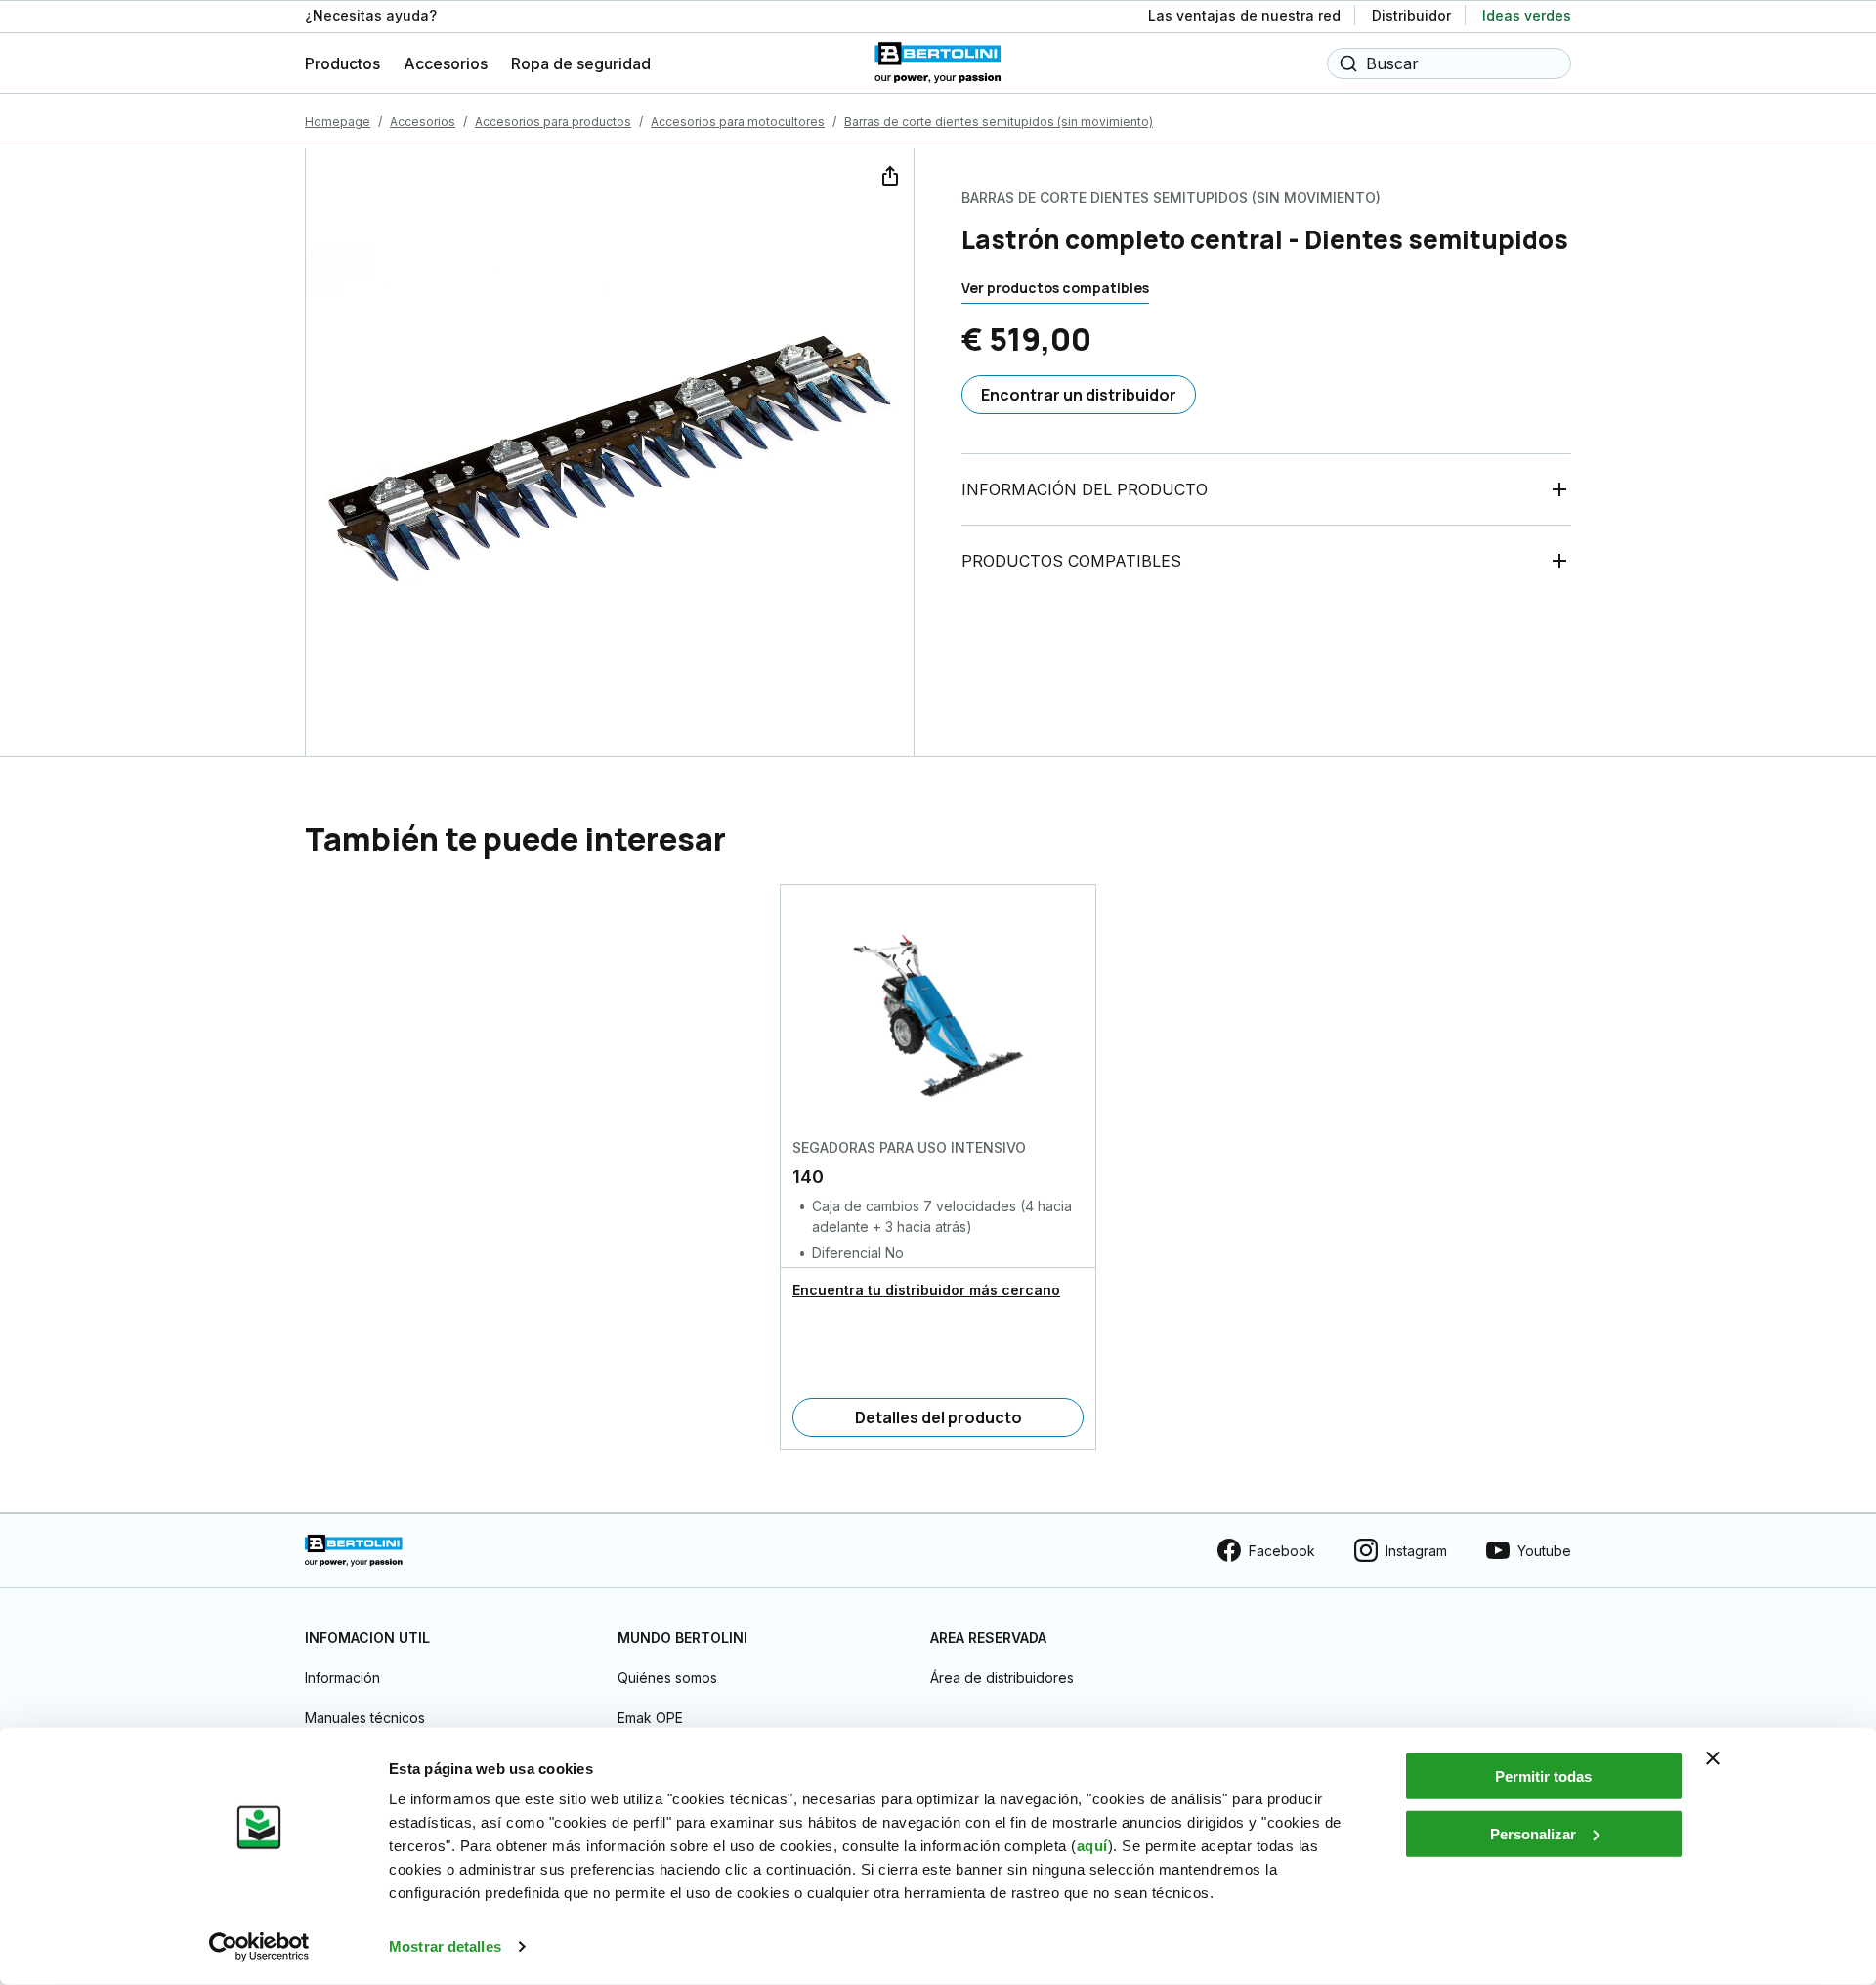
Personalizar (1533, 1833)
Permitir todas (1543, 1776)
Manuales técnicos (365, 1718)
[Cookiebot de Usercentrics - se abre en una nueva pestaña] (259, 1947)
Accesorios (423, 122)
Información (342, 1678)
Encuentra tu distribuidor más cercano (926, 1290)
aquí (1092, 1846)
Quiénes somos (667, 1678)
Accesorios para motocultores (738, 122)
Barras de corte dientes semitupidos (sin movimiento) (999, 122)
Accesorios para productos (553, 122)
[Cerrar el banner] (1713, 1758)
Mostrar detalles (445, 1946)
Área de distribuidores (1002, 1678)
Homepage (338, 122)
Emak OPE (650, 1718)
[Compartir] (888, 174)
